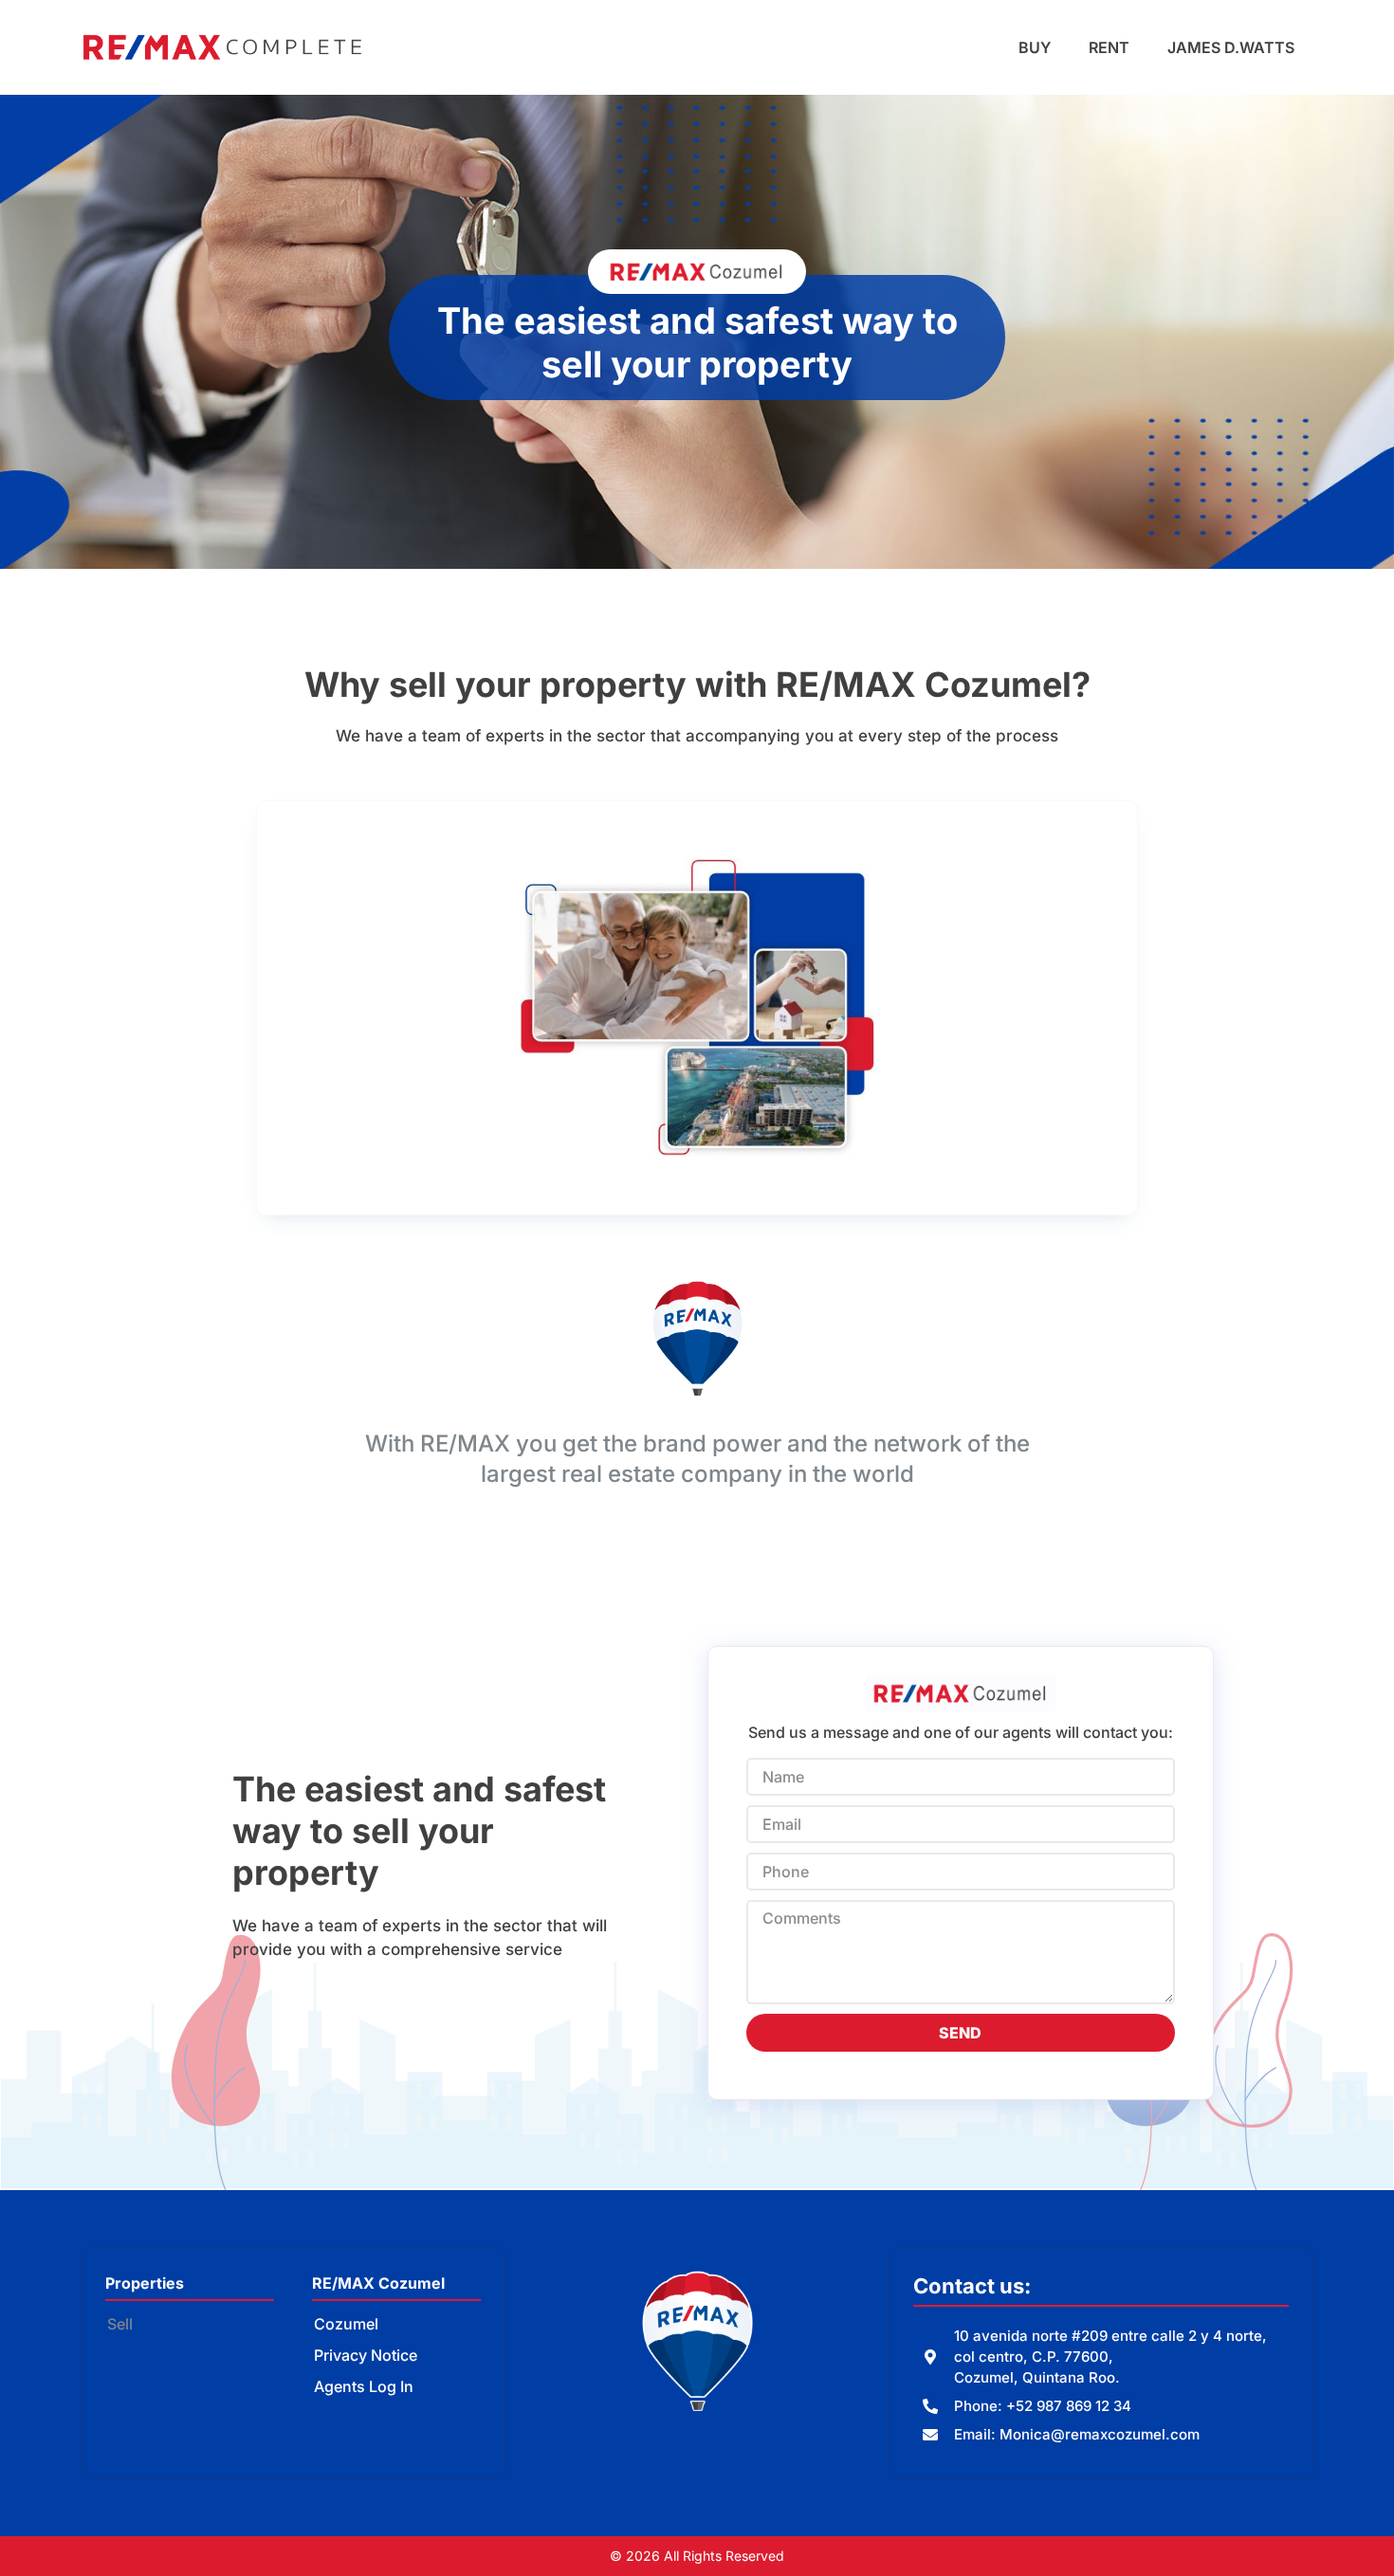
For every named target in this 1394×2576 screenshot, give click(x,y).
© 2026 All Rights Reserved (697, 2556)
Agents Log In (364, 2386)
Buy (1035, 47)
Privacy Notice (366, 2355)
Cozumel (346, 2324)
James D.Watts (1231, 47)
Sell (120, 2324)
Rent (1109, 47)
